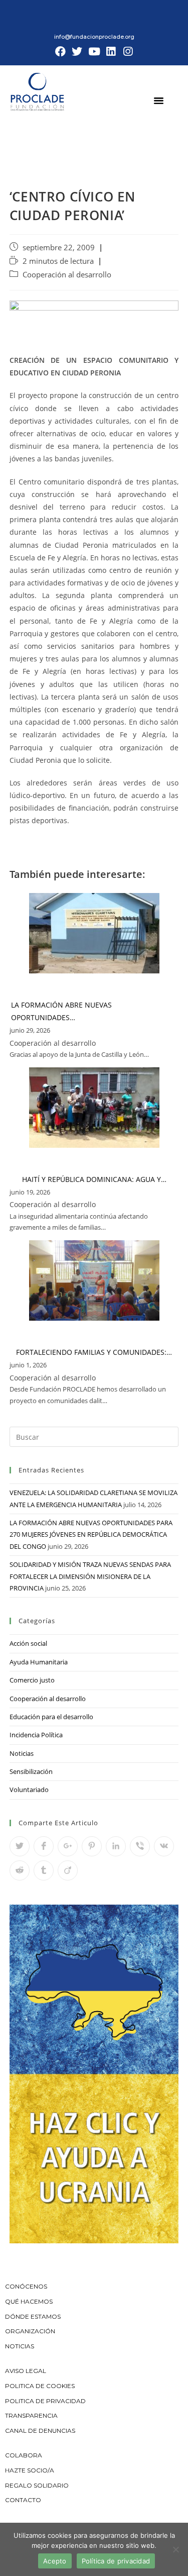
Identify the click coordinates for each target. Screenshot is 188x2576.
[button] (159, 100)
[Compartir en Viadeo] (68, 1870)
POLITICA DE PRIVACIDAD (46, 2401)
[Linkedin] (111, 52)
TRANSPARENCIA (32, 2415)
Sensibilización (31, 1771)
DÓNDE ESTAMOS (33, 2316)
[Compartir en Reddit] (20, 1870)
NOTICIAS (20, 2346)
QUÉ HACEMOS (29, 2301)
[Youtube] (94, 52)
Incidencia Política (36, 1735)
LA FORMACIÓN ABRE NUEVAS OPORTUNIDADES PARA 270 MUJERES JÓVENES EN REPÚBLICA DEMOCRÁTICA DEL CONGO (91, 1534)
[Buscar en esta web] (94, 1436)
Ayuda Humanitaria (39, 1662)
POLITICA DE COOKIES (40, 2386)
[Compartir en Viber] (140, 1846)
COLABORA (24, 2455)
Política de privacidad (116, 2561)
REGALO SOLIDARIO (37, 2485)
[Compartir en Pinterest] (92, 1846)
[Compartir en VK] (164, 1846)
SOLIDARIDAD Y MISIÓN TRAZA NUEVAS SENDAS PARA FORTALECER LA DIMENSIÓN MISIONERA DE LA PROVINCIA (90, 1576)
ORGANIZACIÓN (30, 2331)
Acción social (28, 1643)
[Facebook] (61, 52)
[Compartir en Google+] (68, 1846)
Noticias (22, 1753)
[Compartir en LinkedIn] (116, 1846)
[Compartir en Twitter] (20, 1846)
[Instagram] (128, 52)
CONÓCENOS (26, 2286)
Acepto (55, 2561)
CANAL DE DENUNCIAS (40, 2431)
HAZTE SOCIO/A (30, 2470)
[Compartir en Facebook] (44, 1846)
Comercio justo (32, 1680)
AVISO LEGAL (26, 2371)
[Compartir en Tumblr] (44, 1870)
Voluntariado (29, 1790)
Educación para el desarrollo (51, 1717)
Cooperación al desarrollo (67, 275)
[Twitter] (77, 52)
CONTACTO (23, 2500)
